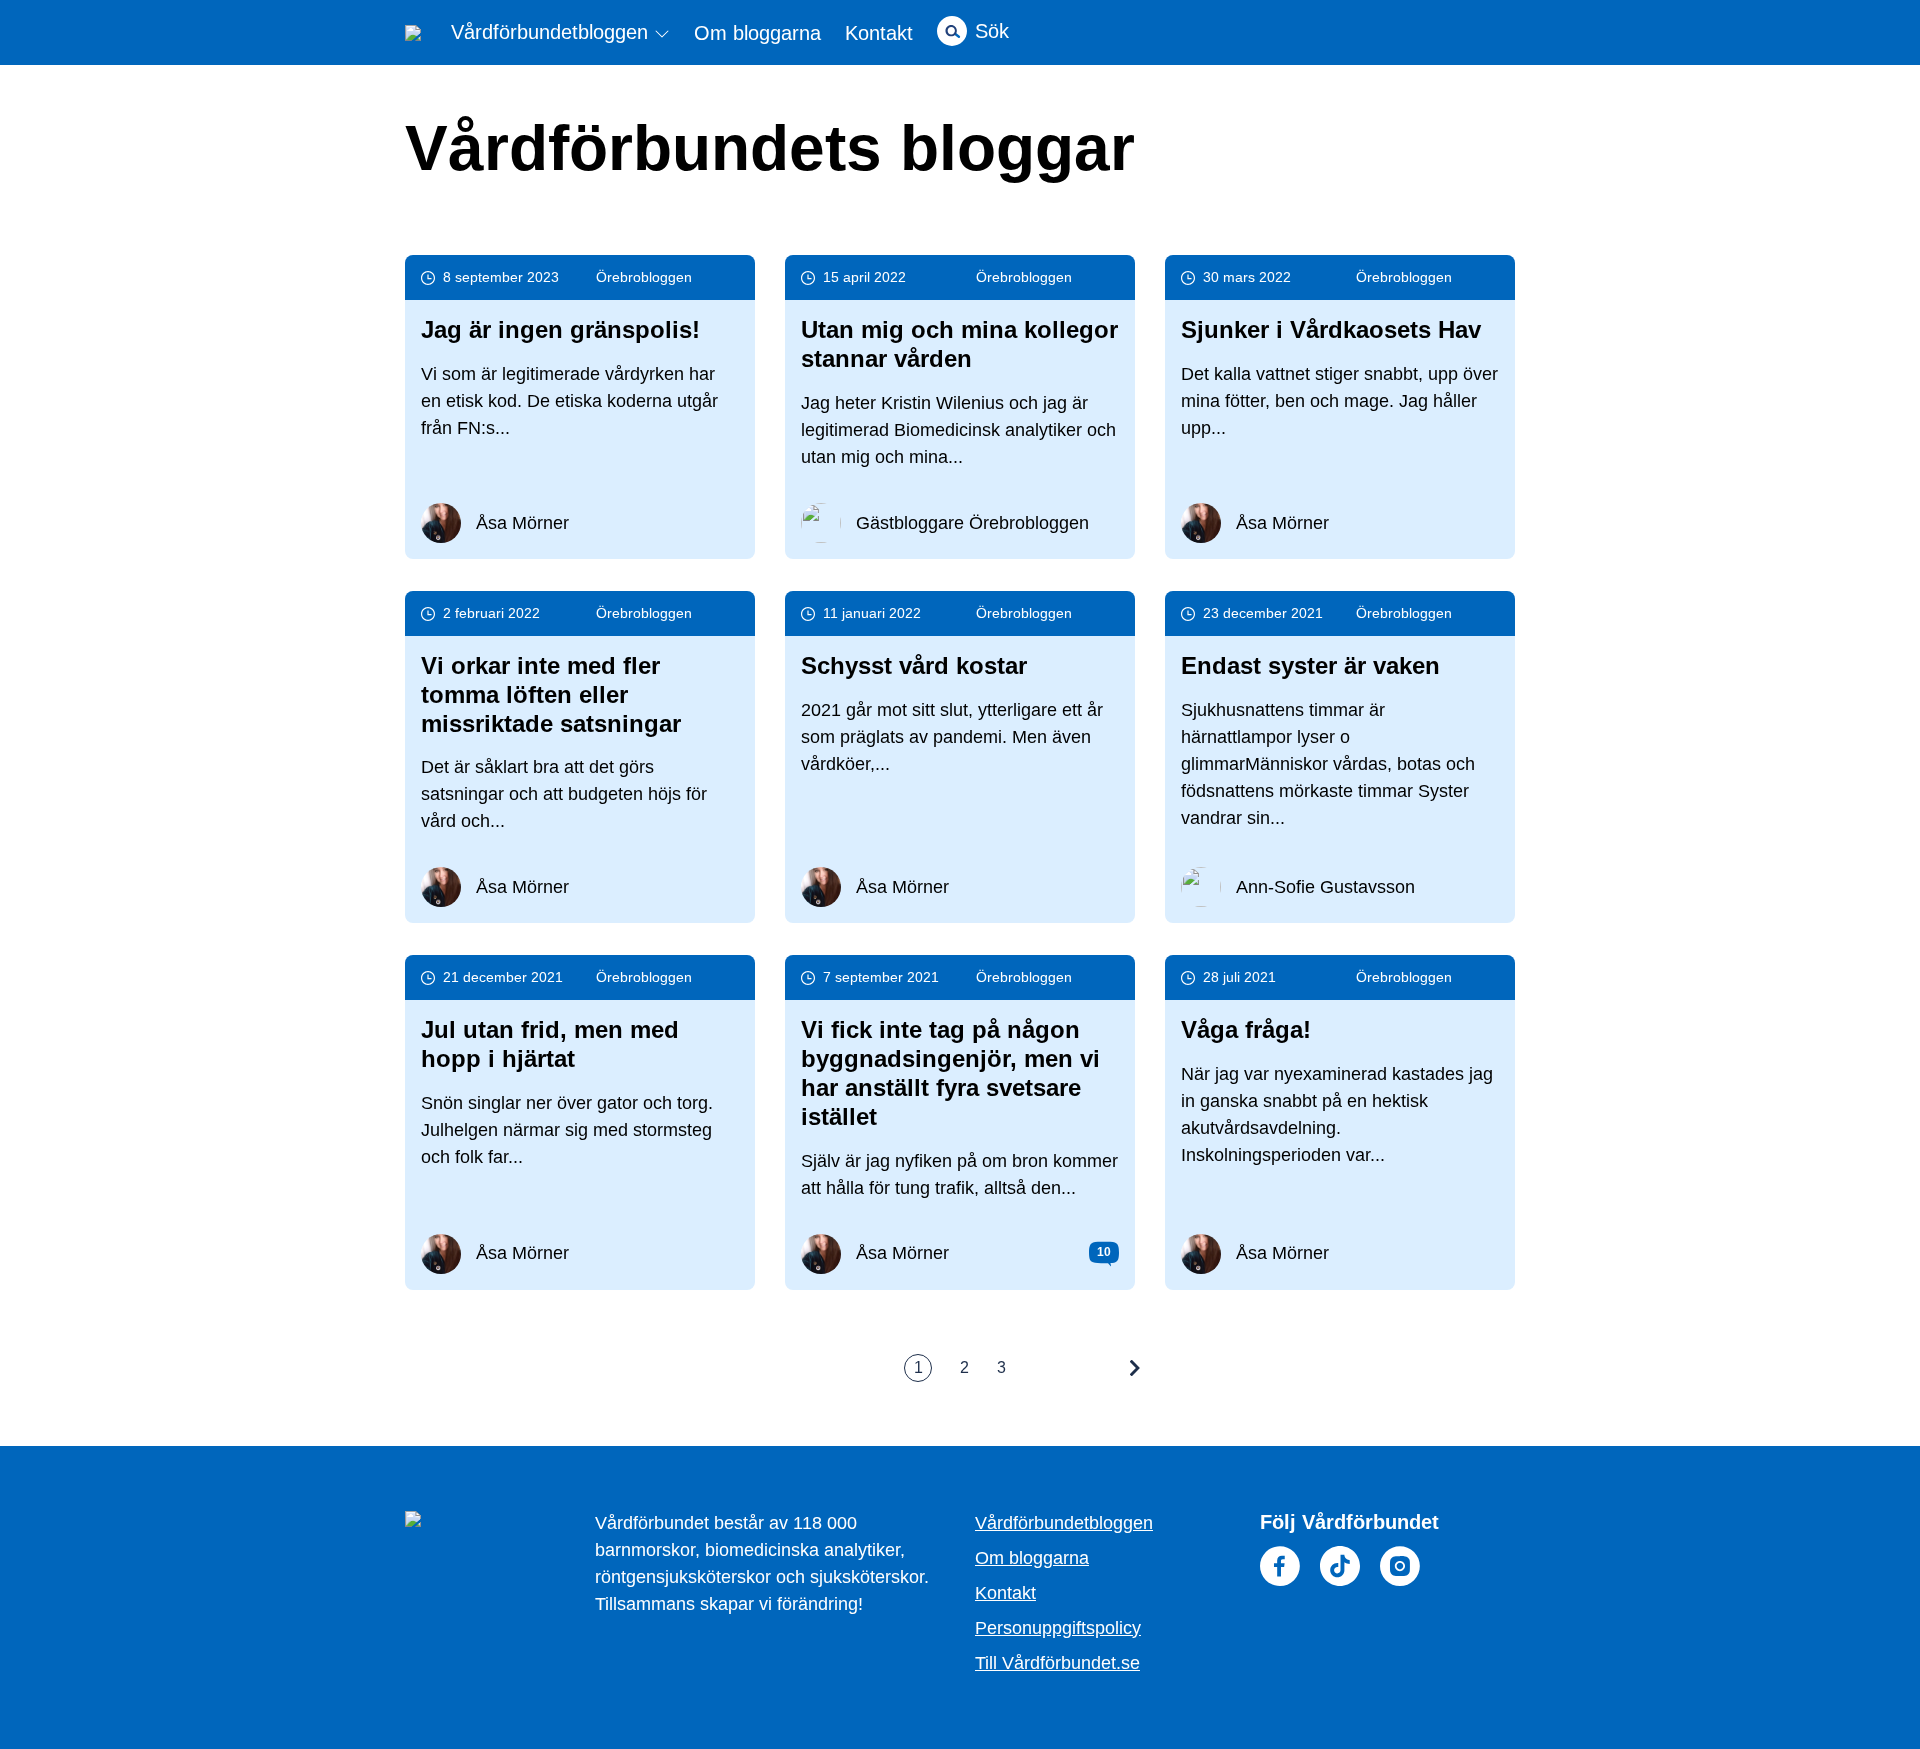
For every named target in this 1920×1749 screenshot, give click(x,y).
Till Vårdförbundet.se (1057, 1663)
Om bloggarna (757, 33)
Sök (992, 31)
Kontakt (879, 33)
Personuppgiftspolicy (1058, 1628)
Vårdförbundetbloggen (552, 32)
